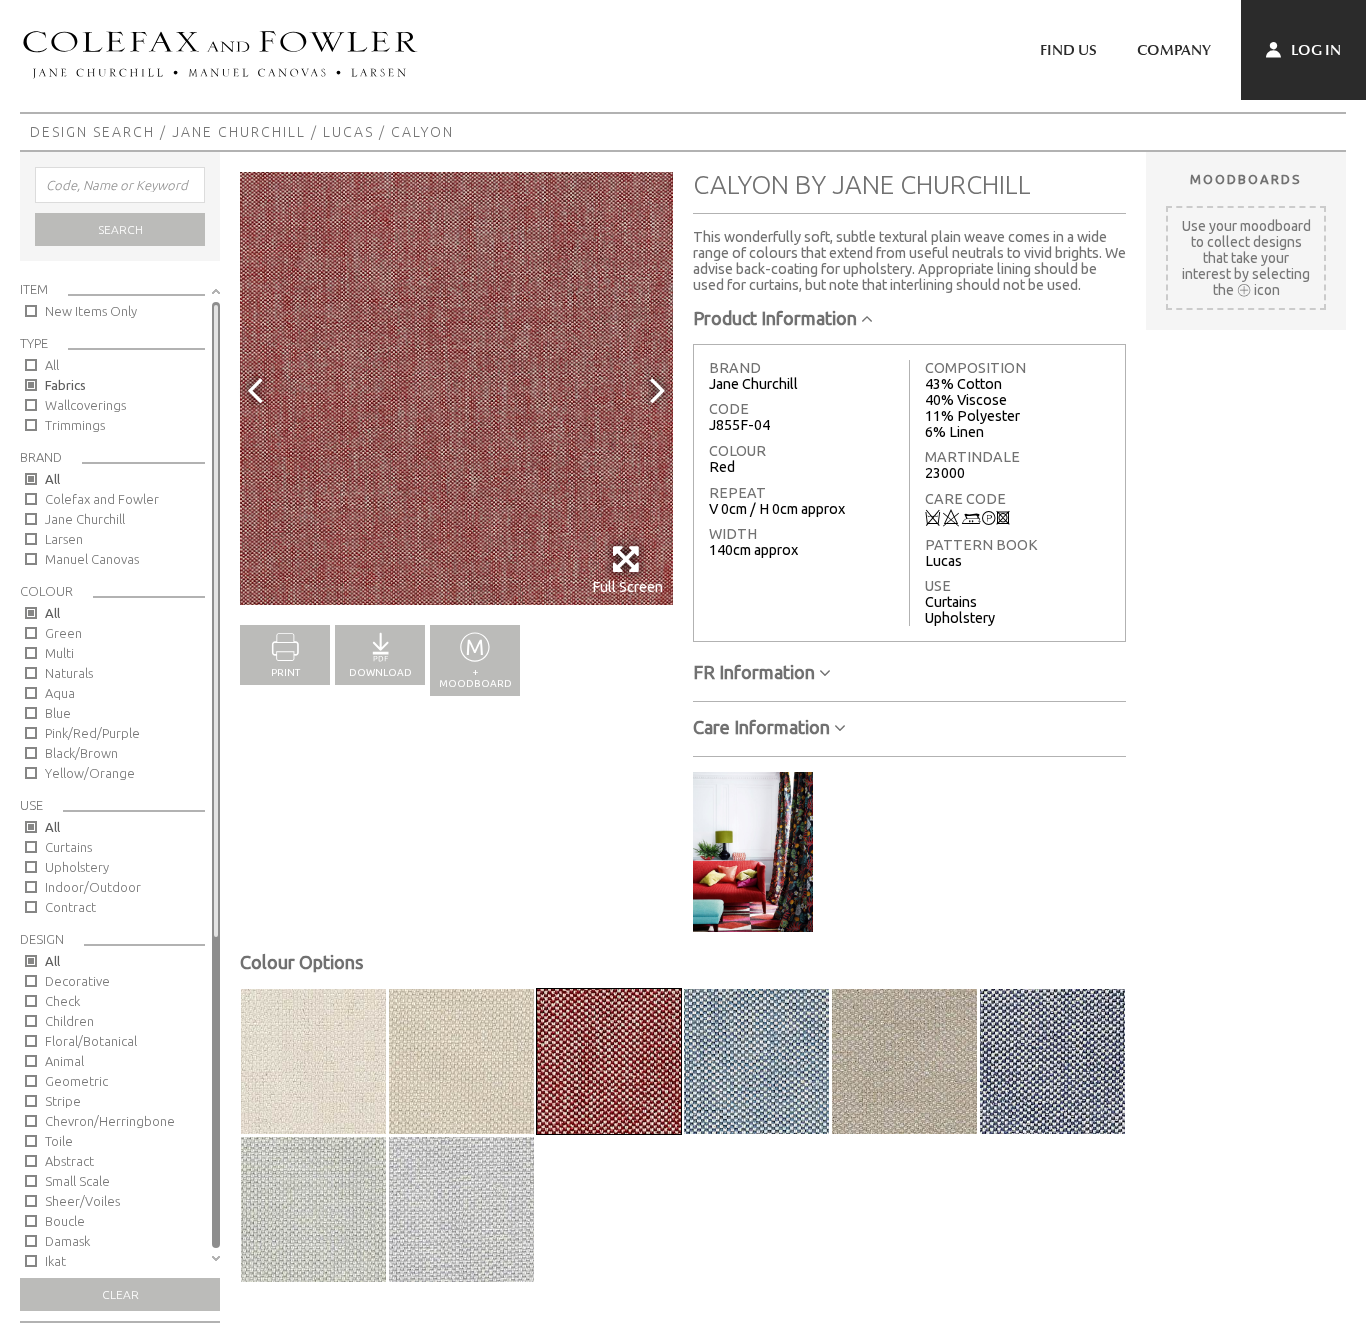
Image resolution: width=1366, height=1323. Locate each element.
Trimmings (75, 425)
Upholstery (77, 867)
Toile (59, 1141)
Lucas (348, 132)
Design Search (92, 132)
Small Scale (77, 1181)
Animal (64, 1061)
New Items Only (91, 311)
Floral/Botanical (91, 1041)
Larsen (64, 539)
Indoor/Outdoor (93, 887)
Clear (120, 1294)
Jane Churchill (239, 132)
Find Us (1068, 50)
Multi (59, 653)
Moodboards (1246, 179)
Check (62, 1001)
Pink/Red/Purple (92, 733)
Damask (67, 1241)
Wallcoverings (85, 405)
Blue (58, 713)
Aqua (60, 693)
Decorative (77, 981)
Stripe (63, 1101)
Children (69, 1021)
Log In (1314, 50)
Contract (70, 907)
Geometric (76, 1081)
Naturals (69, 673)
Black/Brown (81, 753)
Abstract (69, 1161)
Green (63, 633)
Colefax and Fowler (102, 499)
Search (120, 229)
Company (1174, 50)
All (52, 365)
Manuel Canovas (92, 559)
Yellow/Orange (90, 773)
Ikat (55, 1261)
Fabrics (65, 385)
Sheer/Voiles (82, 1201)
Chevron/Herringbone (110, 1121)
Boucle (65, 1221)
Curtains (68, 847)
